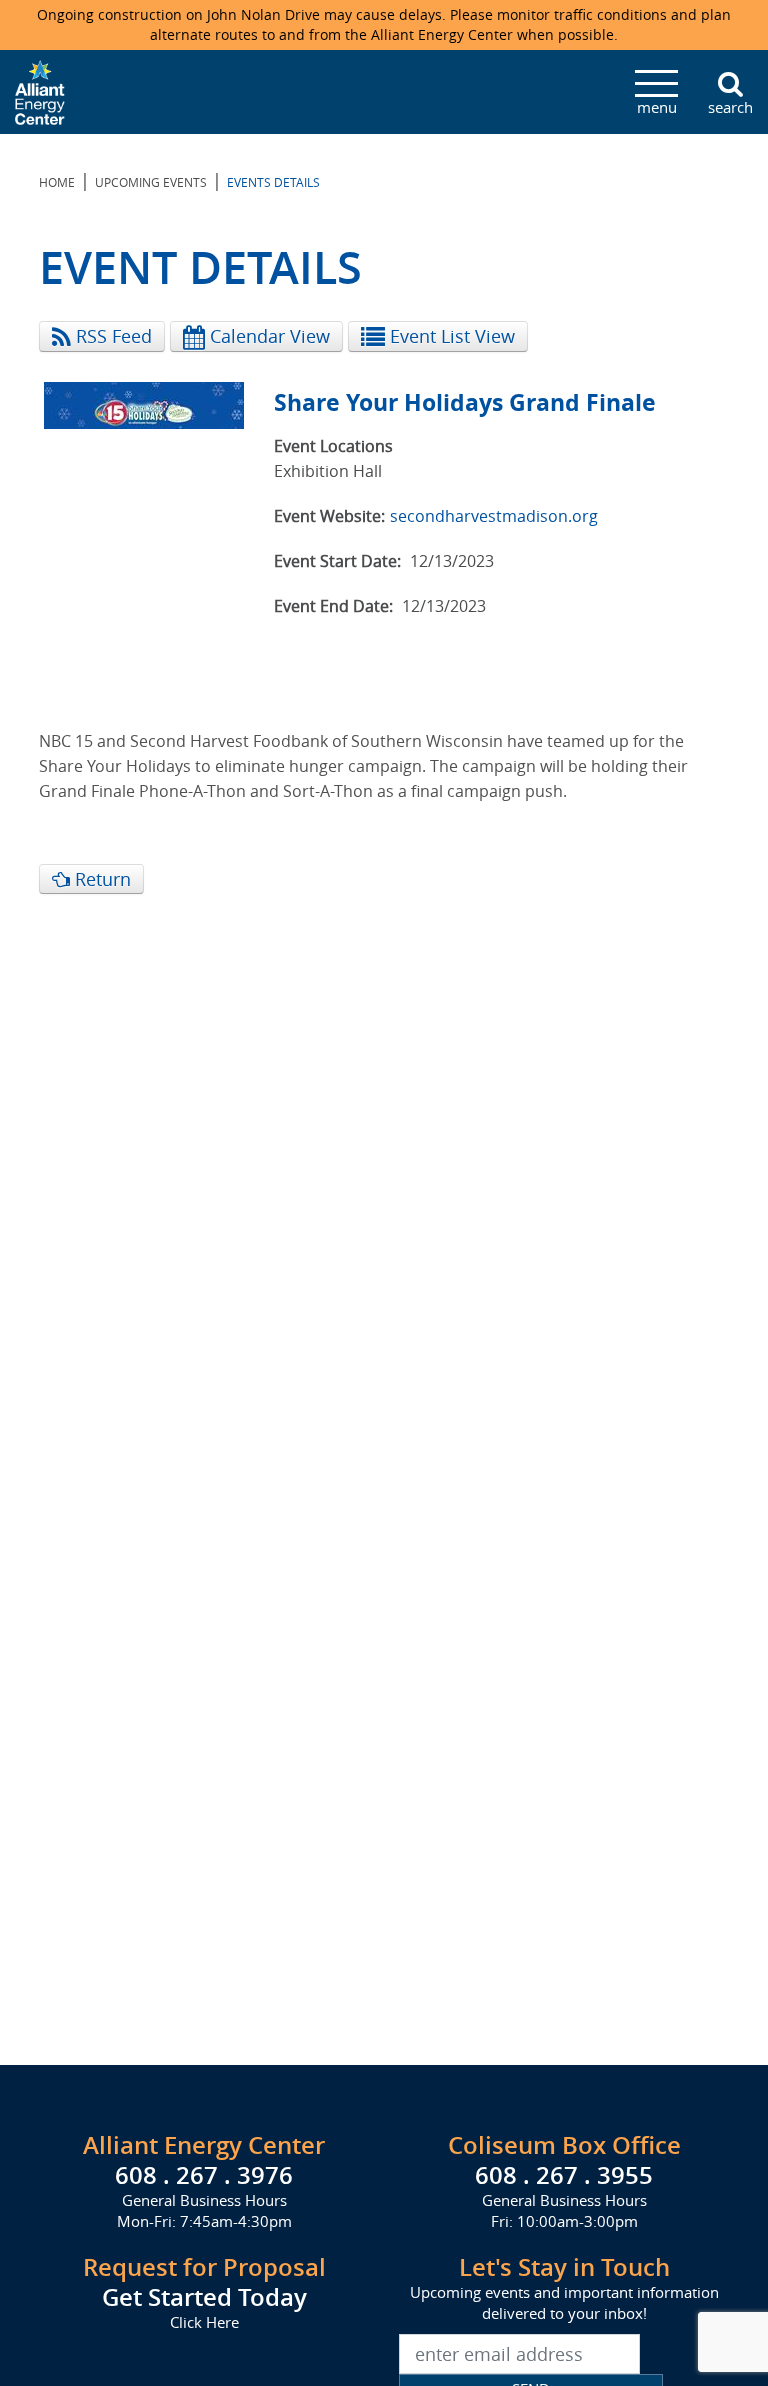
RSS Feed (111, 336)
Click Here (204, 2322)
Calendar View (267, 336)
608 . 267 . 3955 (564, 2175)
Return (100, 879)
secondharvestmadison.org (494, 516)
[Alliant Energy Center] (40, 90)
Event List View (450, 336)
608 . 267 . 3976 (204, 2175)
